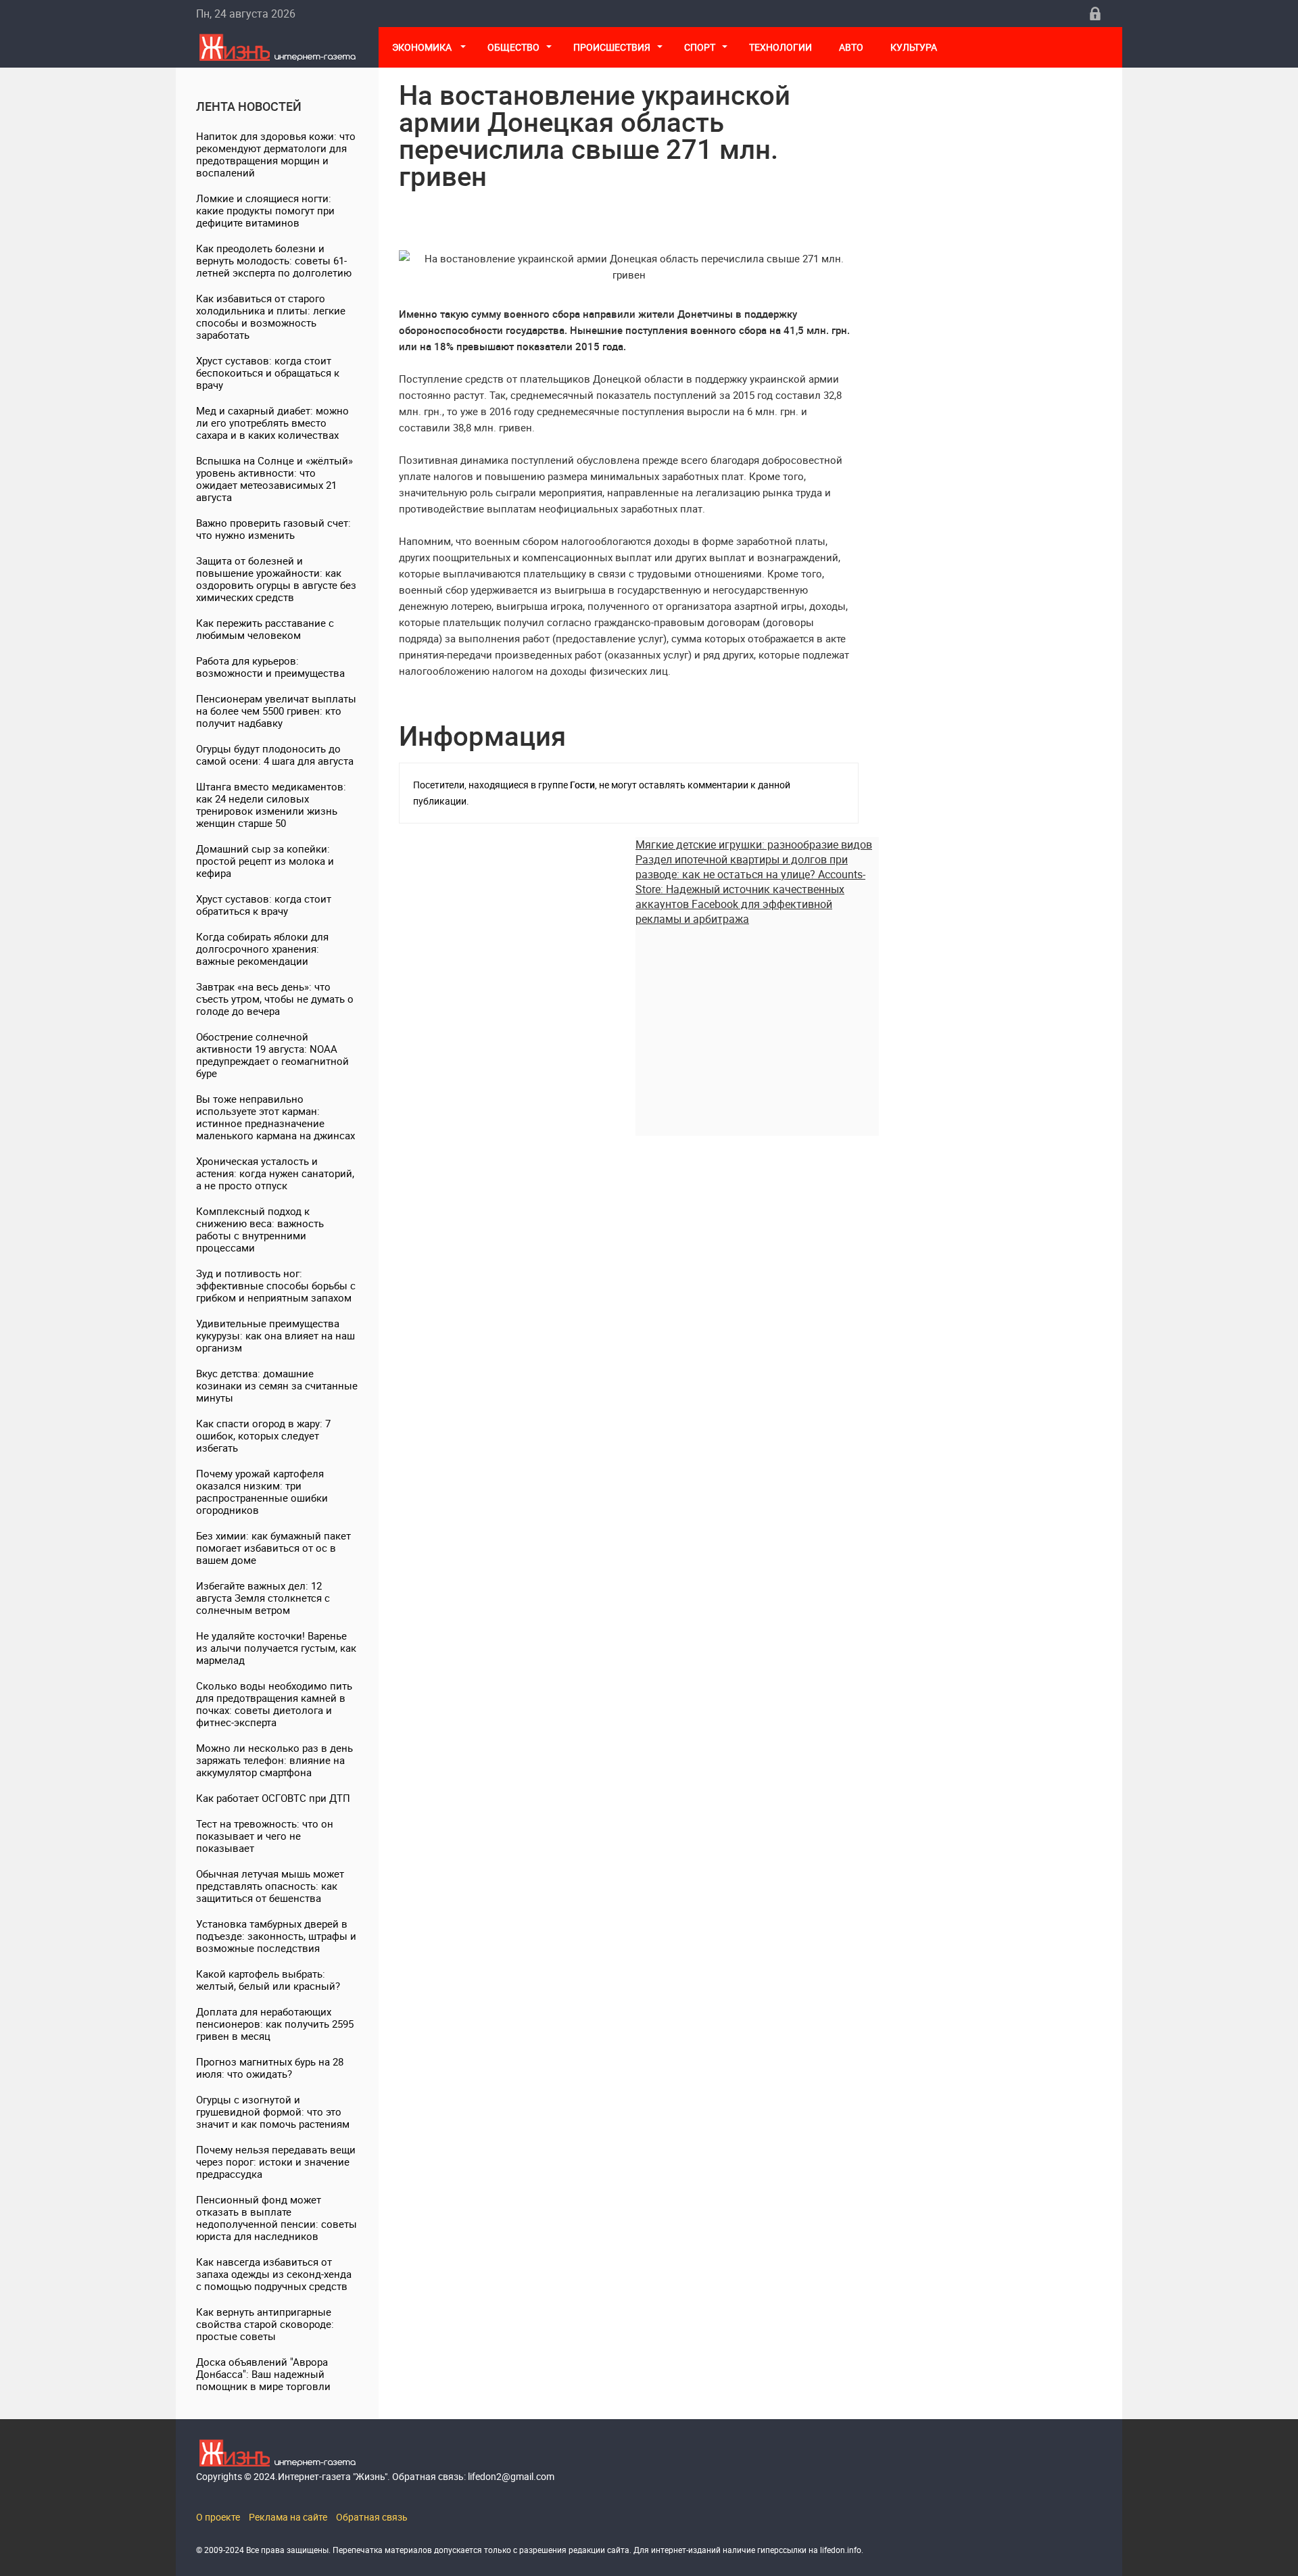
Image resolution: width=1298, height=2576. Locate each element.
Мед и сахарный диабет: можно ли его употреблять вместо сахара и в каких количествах (272, 423)
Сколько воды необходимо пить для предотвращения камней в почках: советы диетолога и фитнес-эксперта (274, 1704)
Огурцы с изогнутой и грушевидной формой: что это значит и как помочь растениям (273, 2112)
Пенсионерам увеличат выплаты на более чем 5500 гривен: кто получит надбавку (276, 711)
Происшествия (612, 47)
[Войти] (1095, 14)
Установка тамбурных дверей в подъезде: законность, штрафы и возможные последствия (276, 1936)
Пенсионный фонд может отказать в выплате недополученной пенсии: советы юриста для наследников (277, 2218)
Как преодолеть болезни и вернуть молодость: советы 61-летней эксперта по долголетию (274, 260)
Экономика (423, 47)
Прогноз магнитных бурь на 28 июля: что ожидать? (270, 2068)
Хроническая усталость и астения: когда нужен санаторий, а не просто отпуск (275, 1173)
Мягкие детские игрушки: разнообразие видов (754, 844)
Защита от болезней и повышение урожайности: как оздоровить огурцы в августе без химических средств (276, 579)
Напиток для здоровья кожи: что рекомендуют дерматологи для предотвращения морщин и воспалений (276, 154)
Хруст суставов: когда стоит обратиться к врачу (264, 905)
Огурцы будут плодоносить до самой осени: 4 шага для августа (275, 755)
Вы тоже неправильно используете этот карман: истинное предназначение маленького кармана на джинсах (275, 1117)
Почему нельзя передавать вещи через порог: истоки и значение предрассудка (276, 2162)
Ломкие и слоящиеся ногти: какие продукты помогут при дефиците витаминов (265, 210)
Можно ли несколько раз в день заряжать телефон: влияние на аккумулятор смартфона (274, 1760)
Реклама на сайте (288, 2517)
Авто (851, 47)
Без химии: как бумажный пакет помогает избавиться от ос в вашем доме (273, 1548)
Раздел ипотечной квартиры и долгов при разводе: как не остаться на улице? (742, 867)
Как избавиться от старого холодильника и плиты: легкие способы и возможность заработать (271, 316)
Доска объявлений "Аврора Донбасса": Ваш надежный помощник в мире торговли (263, 2374)
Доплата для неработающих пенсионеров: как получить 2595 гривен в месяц (275, 2024)
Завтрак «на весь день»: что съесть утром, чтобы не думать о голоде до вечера (275, 999)
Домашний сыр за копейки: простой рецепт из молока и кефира (265, 861)
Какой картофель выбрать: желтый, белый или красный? (268, 1980)
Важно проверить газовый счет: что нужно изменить (273, 529)
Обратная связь (372, 2517)
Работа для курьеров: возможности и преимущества (270, 667)
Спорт (700, 47)
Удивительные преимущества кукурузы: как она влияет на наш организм (275, 1335)
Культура (915, 47)
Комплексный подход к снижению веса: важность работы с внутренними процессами (260, 1229)
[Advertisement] (757, 1021)
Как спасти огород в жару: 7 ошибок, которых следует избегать (263, 1435)
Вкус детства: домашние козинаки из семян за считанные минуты (277, 1385)
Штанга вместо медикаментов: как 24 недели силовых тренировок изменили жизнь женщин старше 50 (271, 805)
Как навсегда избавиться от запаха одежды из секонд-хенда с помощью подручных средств (274, 2274)
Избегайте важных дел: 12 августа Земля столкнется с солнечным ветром (263, 1598)
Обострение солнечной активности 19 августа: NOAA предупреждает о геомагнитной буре (272, 1055)
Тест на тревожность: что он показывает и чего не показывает (265, 1836)
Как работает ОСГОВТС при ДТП (273, 1798)
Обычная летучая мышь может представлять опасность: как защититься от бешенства (270, 1886)
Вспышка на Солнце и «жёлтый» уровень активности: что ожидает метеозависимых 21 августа (274, 479)
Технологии (780, 47)
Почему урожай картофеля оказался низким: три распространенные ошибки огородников (262, 1492)
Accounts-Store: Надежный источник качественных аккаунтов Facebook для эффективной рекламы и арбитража (750, 897)
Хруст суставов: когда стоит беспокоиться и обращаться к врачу (268, 373)
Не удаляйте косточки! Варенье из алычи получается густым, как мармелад (276, 1648)
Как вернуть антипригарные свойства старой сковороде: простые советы (265, 2324)
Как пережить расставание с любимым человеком (265, 629)
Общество (513, 47)
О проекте (218, 2517)
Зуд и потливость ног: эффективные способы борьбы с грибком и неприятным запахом (276, 1285)
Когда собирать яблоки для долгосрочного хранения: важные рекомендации (262, 949)
